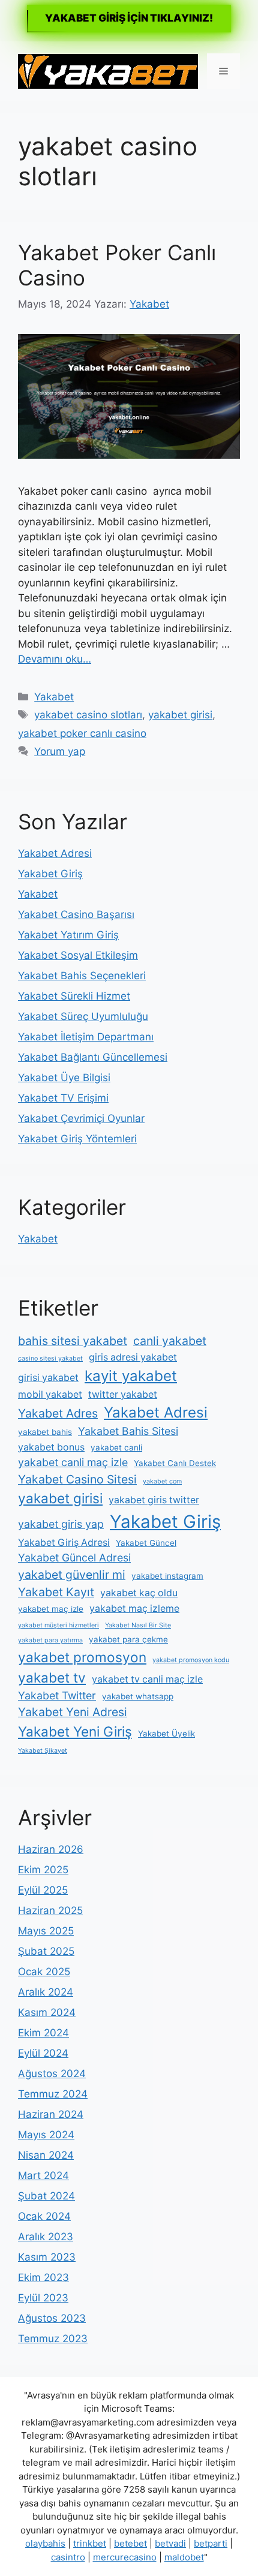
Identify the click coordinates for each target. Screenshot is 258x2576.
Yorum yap (60, 751)
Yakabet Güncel (146, 1543)
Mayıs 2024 (46, 2135)
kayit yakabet (131, 1376)
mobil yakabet (50, 1394)
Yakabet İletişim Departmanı (86, 1037)
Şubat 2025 (46, 1951)
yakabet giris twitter (154, 1500)
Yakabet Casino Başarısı (76, 914)
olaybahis (45, 2543)
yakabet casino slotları (88, 715)
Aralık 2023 (46, 2237)
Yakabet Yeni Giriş (75, 1731)
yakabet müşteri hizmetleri (58, 1625)
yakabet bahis (45, 1432)
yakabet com (162, 1481)
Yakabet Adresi (55, 853)
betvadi (170, 2543)
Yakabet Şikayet (43, 1751)
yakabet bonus (51, 1447)
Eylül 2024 (43, 2053)
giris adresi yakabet (133, 1357)
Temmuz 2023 (53, 2339)
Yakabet (54, 697)
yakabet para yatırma (50, 1640)
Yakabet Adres (58, 1413)
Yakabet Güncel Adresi (74, 1558)
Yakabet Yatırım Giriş (68, 935)
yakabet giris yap (61, 1524)
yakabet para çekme (128, 1639)
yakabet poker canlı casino (82, 733)
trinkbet (90, 2543)
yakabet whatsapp (138, 1696)
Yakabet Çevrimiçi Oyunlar (81, 1118)
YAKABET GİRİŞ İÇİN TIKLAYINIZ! (129, 18)
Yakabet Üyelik (166, 1734)
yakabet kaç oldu (139, 1593)
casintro (68, 2557)
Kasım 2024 (47, 2012)
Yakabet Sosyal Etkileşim (78, 955)
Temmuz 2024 (53, 2094)
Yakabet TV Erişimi (63, 1098)
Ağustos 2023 (52, 2318)
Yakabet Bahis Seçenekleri (82, 976)
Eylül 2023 (43, 2298)
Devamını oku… (55, 659)
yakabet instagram (167, 1576)
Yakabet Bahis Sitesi (128, 1431)
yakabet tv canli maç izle (147, 1679)
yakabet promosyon (82, 1657)
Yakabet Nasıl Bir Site (138, 1625)
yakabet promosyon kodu (191, 1660)
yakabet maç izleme (134, 1609)
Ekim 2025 (43, 1870)
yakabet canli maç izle (73, 1462)
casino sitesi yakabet (50, 1358)
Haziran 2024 (51, 2114)
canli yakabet (170, 1341)
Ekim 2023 (43, 2277)
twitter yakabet (123, 1394)
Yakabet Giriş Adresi (64, 1543)
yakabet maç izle (51, 1609)
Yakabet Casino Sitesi (77, 1479)
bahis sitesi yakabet (73, 1341)
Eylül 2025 (43, 1890)
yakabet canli (116, 1448)
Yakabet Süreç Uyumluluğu (83, 1016)
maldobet (184, 2557)
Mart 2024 (43, 2175)
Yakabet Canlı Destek (175, 1463)
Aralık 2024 (46, 1992)
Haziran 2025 (50, 1910)
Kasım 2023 (47, 2257)
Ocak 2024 (44, 2216)
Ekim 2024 (43, 2033)
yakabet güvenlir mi (72, 1575)
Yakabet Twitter (57, 1695)
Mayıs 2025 (46, 1931)
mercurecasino (125, 2557)
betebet (130, 2543)
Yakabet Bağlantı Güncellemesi (93, 1057)
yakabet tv (52, 1677)
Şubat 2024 (46, 2196)
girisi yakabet (48, 1378)
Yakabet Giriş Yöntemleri (77, 1139)
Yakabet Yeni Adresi (73, 1712)
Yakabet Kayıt (56, 1592)
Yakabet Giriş (50, 874)
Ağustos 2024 (52, 2074)
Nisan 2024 (46, 2155)
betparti (211, 2543)
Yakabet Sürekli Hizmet (74, 996)
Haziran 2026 (51, 1849)
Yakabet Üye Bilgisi (64, 1078)
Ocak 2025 (44, 1972)
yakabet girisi (180, 715)
